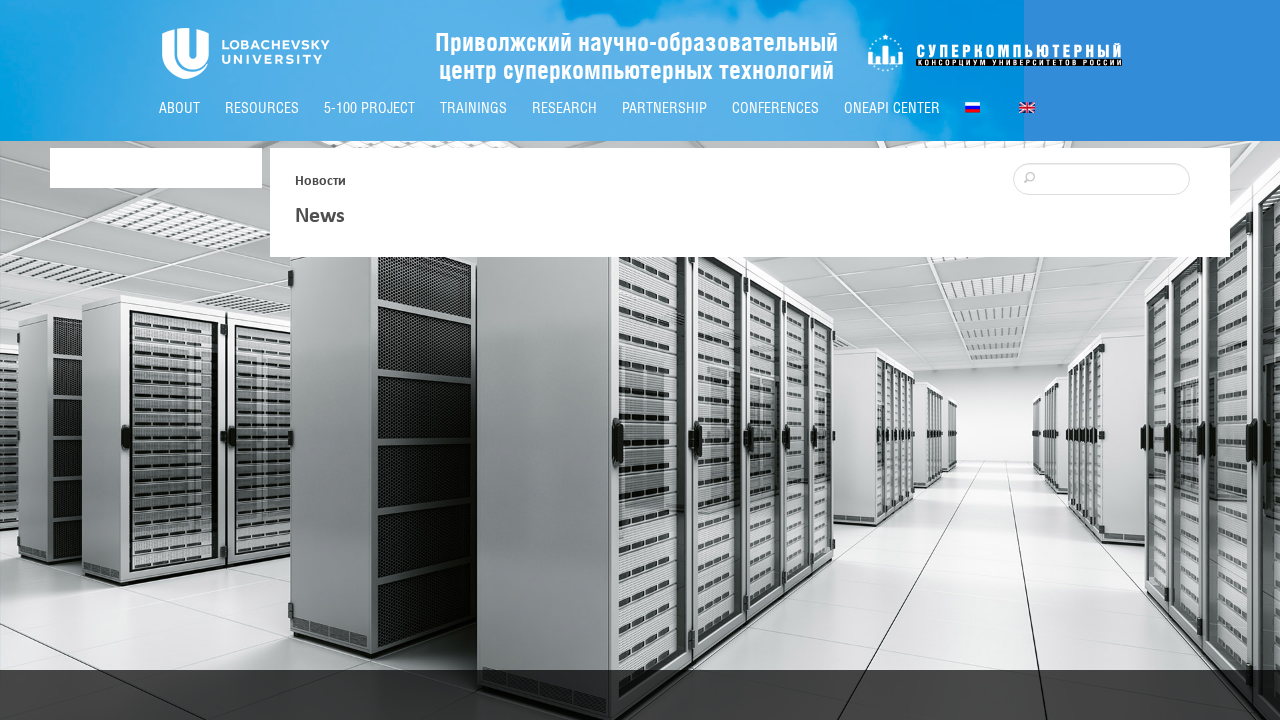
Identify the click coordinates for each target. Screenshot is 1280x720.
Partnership (664, 108)
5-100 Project (369, 108)
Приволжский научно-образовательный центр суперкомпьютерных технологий (636, 56)
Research (564, 108)
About (179, 108)
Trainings (473, 108)
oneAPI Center (892, 108)
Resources (262, 108)
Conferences (775, 108)
